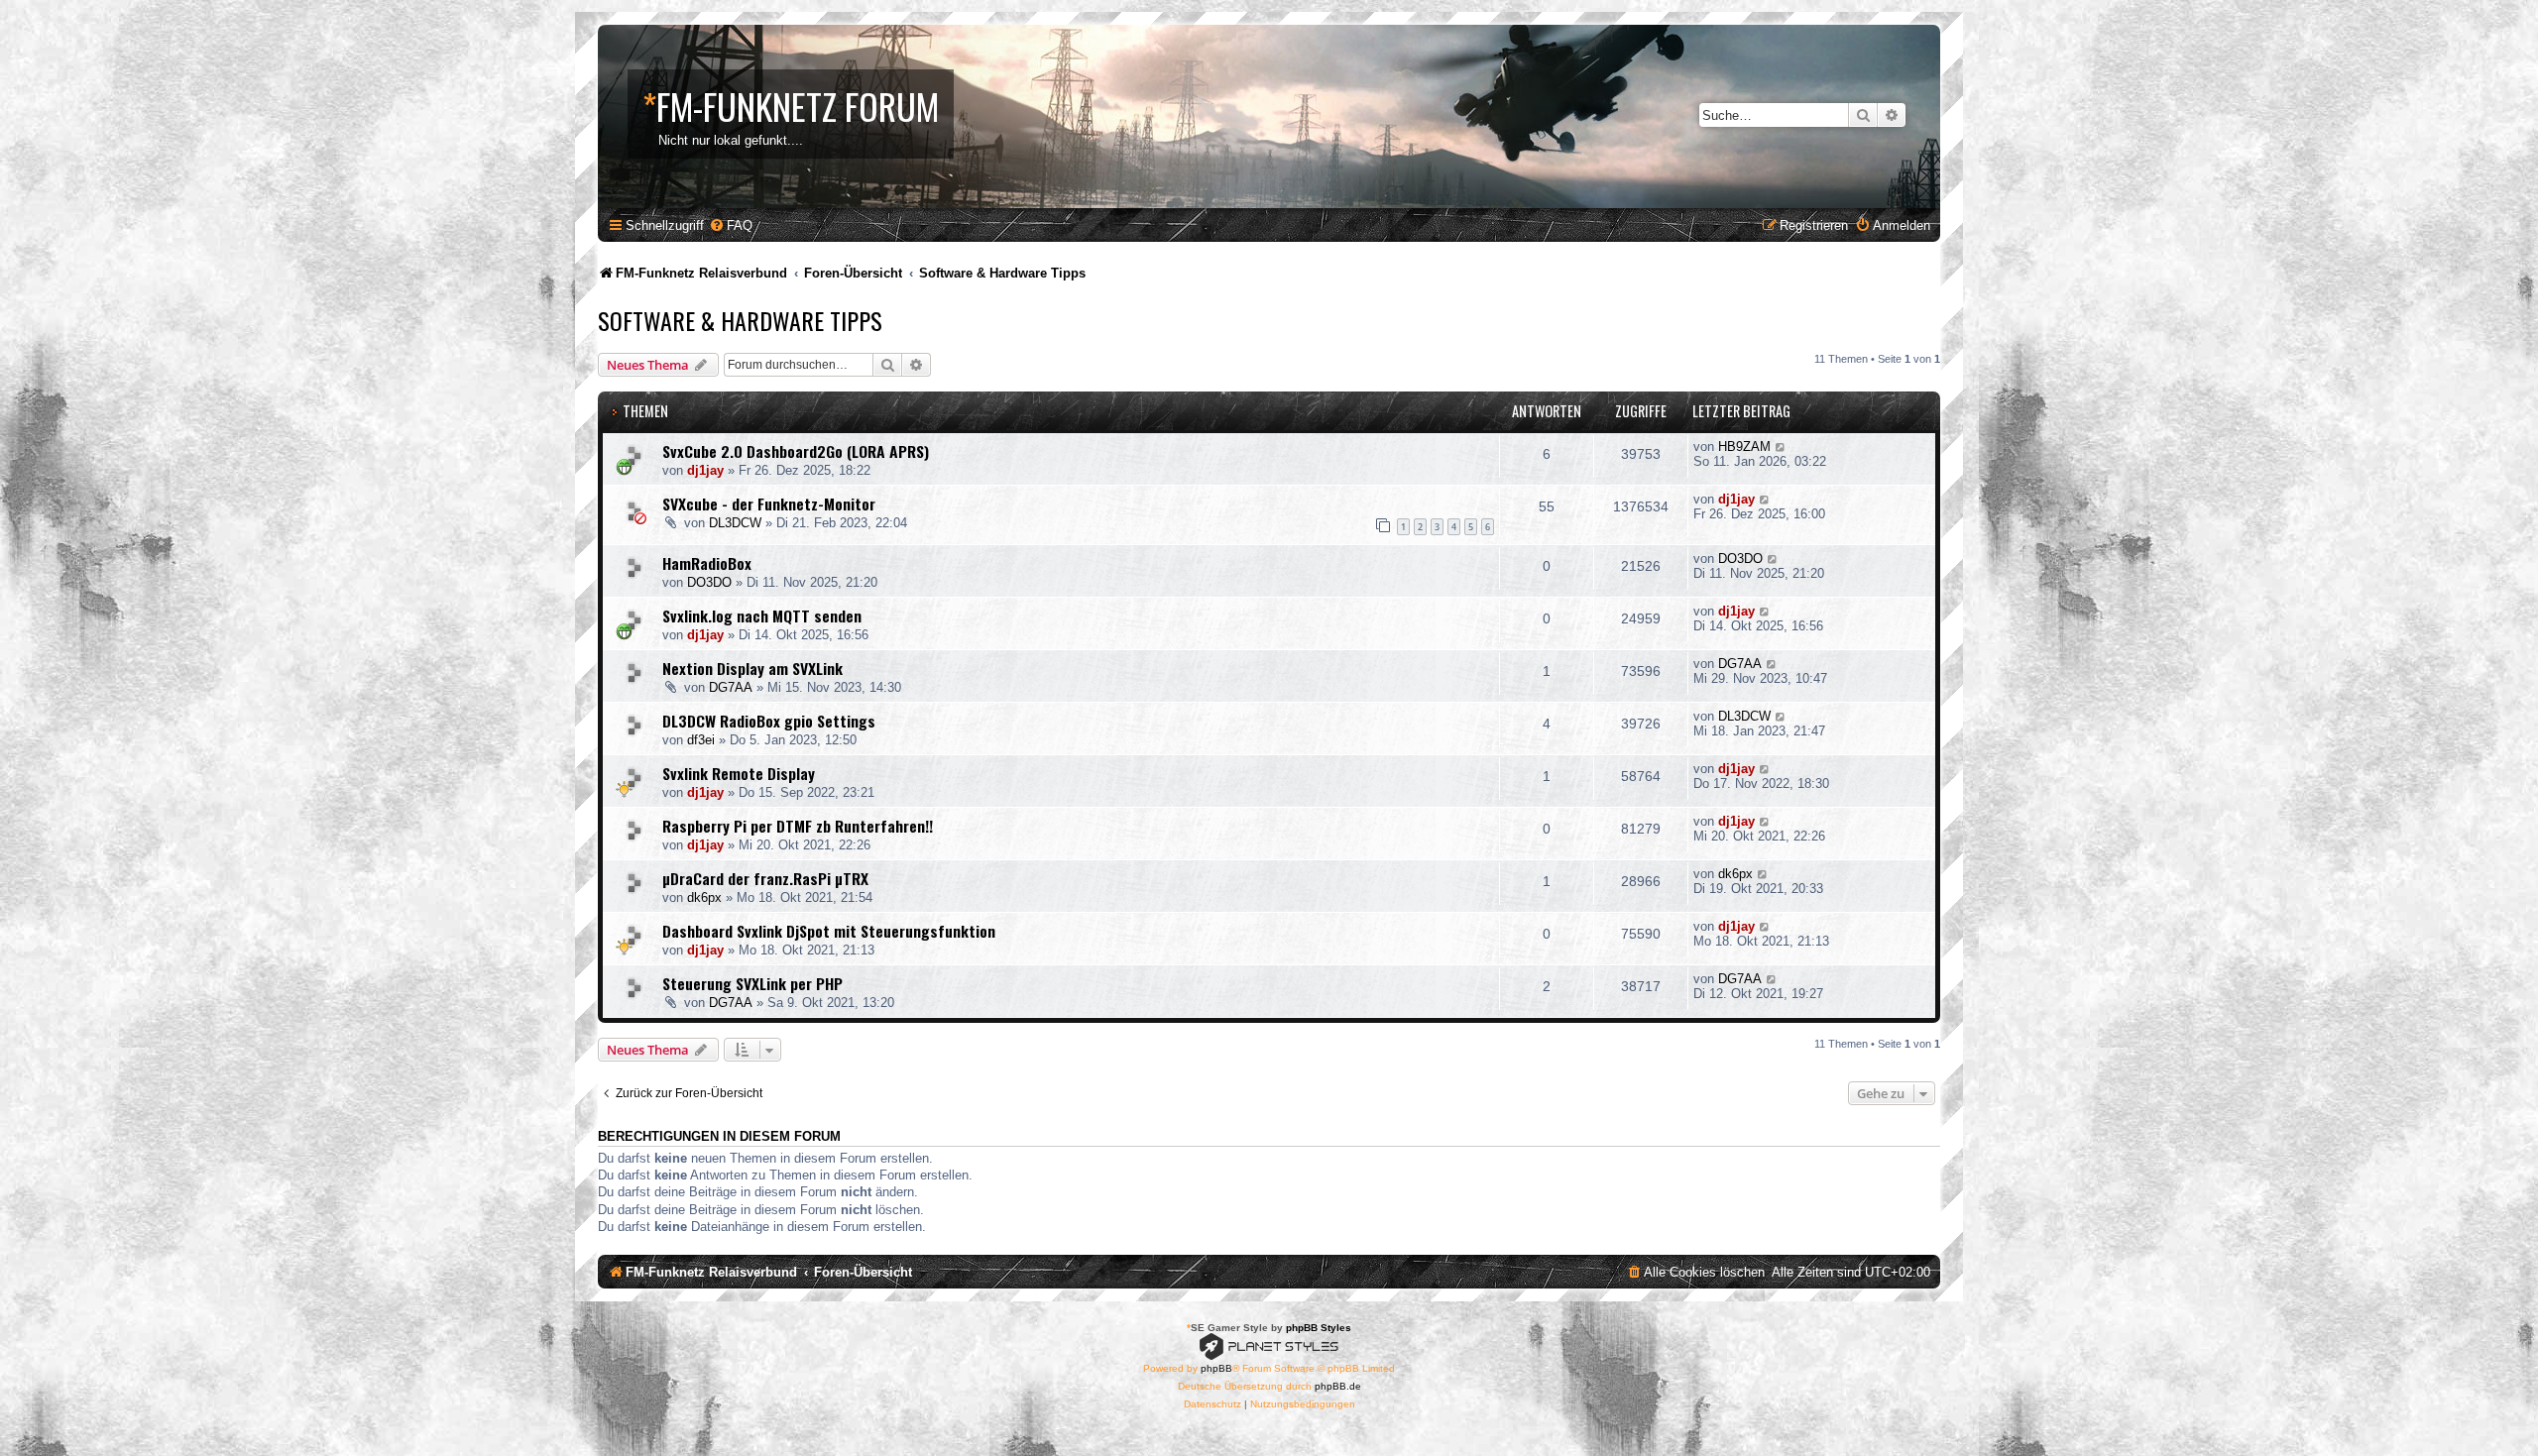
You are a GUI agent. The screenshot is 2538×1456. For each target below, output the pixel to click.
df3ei (701, 740)
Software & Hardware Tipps (740, 320)
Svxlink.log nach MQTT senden (762, 616)
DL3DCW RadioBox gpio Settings (769, 721)
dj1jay (705, 470)
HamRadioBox (707, 563)
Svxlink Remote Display (739, 773)
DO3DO (709, 582)
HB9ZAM (1744, 447)
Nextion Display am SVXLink (752, 668)
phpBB (1216, 1368)
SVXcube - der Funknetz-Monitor (769, 504)
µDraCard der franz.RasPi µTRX (765, 878)
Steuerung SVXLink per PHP (752, 983)
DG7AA (731, 687)
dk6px (704, 897)
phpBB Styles (1319, 1328)
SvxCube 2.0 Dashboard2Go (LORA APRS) (796, 451)
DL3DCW (735, 523)
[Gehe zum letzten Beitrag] (1781, 447)
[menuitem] (731, 225)
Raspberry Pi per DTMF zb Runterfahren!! (798, 826)
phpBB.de (1338, 1386)
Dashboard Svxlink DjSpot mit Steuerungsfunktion (829, 931)
